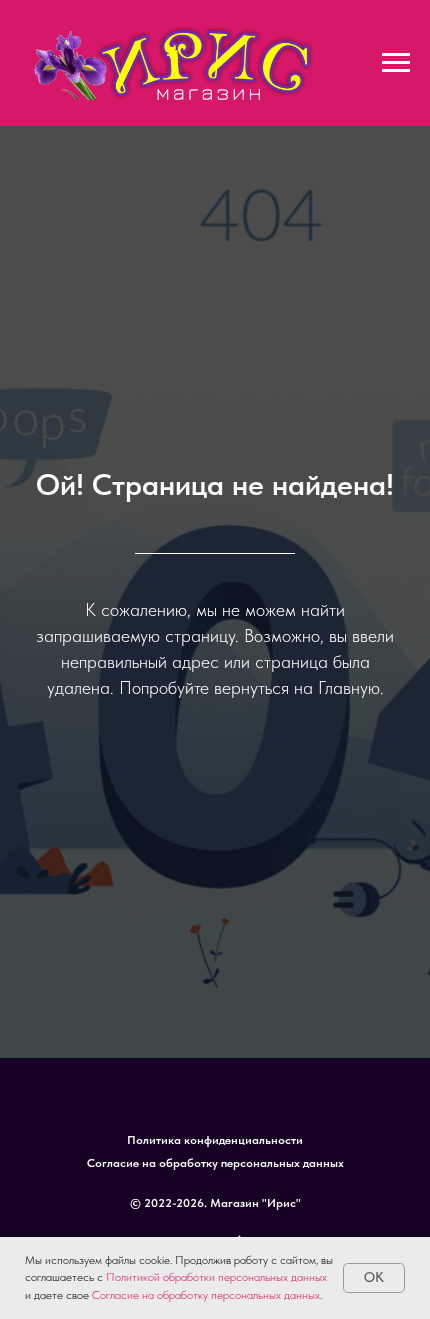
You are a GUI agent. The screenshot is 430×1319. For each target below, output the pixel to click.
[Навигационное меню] (396, 63)
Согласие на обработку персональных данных (206, 1295)
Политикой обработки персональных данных (216, 1277)
